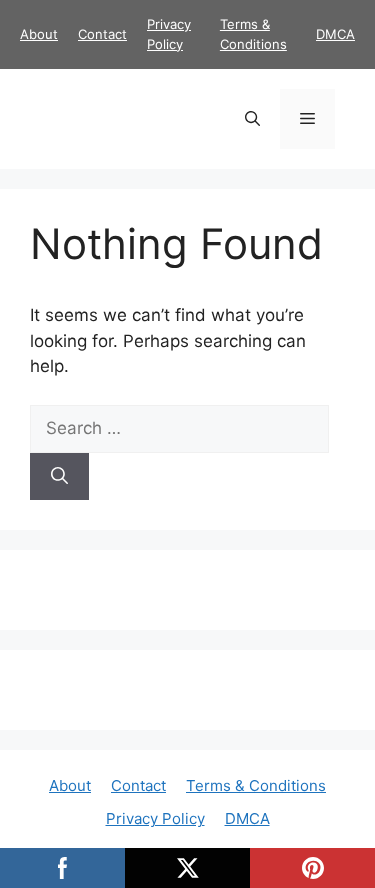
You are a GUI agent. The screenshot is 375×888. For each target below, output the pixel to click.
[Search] (59, 477)
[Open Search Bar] (252, 119)
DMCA (335, 34)
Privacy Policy (155, 818)
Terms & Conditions (256, 785)
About (39, 34)
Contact (102, 34)
